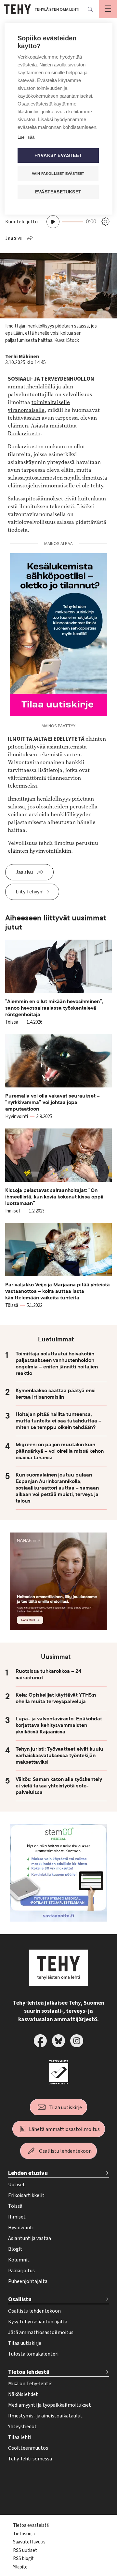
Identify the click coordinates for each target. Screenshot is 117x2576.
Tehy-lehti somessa (30, 2459)
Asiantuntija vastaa (30, 2238)
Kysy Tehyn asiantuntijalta (38, 2322)
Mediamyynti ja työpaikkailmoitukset (50, 2405)
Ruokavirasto (24, 434)
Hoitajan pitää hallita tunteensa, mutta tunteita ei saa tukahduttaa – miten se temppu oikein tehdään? (58, 1421)
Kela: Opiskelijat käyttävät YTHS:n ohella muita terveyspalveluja (56, 1698)
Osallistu (20, 2299)
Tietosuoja (24, 2534)
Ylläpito (20, 2567)
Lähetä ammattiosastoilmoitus (64, 2129)
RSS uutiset (25, 2550)
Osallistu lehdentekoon (65, 2151)
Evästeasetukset (58, 192)
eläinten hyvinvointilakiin (39, 851)
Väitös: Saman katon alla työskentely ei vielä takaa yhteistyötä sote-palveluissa (59, 1786)
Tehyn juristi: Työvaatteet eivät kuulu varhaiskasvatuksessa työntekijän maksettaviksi (59, 1756)
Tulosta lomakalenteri (33, 2354)
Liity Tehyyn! (30, 892)
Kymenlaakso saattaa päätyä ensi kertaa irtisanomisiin (56, 1394)
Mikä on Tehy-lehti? (30, 2384)
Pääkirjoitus (21, 2271)
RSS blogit (23, 2559)
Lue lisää (26, 137)
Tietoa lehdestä (29, 2372)
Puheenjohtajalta (28, 2281)
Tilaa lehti (20, 2437)
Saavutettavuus (29, 2542)
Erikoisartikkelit (26, 2195)
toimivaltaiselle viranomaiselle (39, 406)
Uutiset (17, 2185)
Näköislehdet (23, 2394)
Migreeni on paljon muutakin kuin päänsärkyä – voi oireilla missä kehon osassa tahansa (60, 1451)
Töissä (15, 2206)
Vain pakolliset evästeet (58, 174)
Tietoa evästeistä (31, 2525)
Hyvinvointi (21, 2228)
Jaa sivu (14, 238)
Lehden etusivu (28, 2173)
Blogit (15, 2249)
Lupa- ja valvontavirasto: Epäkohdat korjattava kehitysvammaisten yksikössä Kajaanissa (59, 1725)
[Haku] (90, 9)
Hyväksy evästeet (58, 155)
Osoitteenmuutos (28, 2448)
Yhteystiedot (22, 2427)
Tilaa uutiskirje (65, 2107)
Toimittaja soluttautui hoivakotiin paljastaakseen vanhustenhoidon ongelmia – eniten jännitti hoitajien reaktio (57, 1364)
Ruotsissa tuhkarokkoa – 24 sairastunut (48, 1674)
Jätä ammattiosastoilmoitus (41, 2332)
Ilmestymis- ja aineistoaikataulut (45, 2416)
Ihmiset (17, 2217)
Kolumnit (19, 2260)
